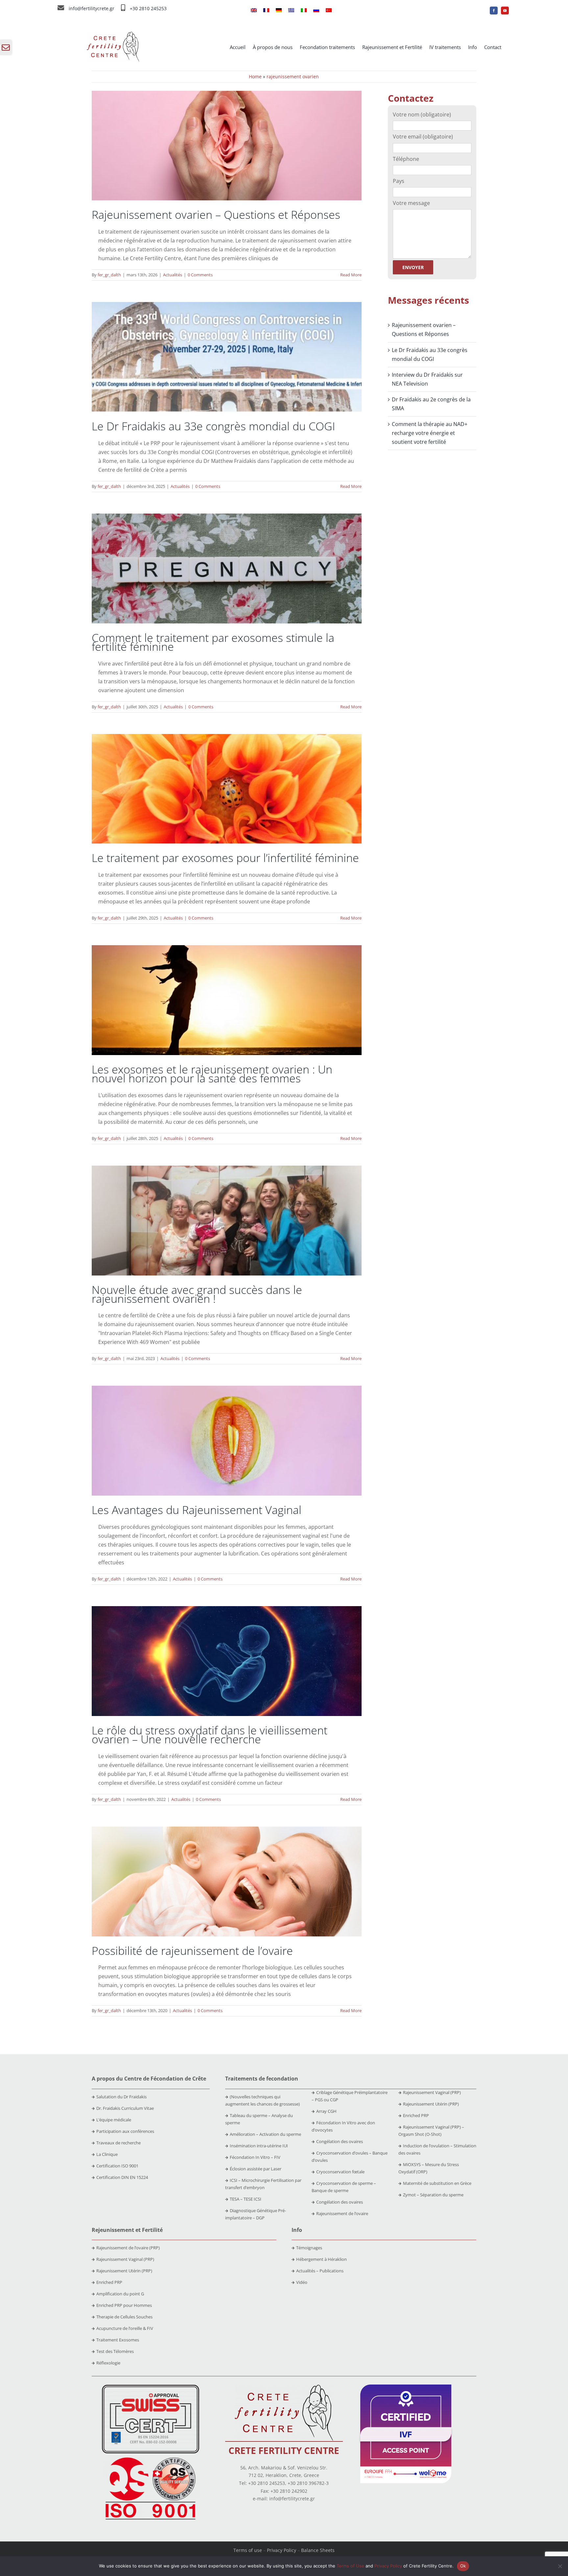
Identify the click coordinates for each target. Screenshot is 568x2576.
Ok (463, 2566)
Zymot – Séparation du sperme (433, 2195)
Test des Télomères (115, 2351)
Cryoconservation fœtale (340, 2172)
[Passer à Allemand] (279, 11)
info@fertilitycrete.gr (92, 8)
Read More (351, 275)
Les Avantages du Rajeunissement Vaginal (197, 1510)
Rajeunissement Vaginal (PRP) (432, 2092)
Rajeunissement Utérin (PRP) (431, 2104)
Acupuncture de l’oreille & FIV (125, 2328)
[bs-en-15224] (151, 2387)
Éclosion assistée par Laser (256, 2169)
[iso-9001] (151, 2458)
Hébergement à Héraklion (321, 2259)
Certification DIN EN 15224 (122, 2177)
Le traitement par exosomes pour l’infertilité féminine (225, 858)
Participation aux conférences (125, 2131)
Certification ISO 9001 (117, 2166)
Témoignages (309, 2248)
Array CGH (326, 2111)
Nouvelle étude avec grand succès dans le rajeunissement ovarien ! (197, 1294)
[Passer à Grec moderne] (291, 11)
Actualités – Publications (320, 2271)
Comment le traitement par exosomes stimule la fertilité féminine (213, 642)
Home (255, 76)
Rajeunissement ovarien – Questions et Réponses (216, 215)
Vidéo (302, 2282)
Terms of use (248, 2550)
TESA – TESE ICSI (246, 2199)
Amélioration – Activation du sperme (265, 2134)
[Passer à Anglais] (254, 11)
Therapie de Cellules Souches (124, 2317)
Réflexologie (108, 2363)
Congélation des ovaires (340, 2141)
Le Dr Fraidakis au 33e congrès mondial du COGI (213, 426)
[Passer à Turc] (329, 11)
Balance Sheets (318, 2550)
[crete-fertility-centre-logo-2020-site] (113, 34)
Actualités (173, 275)
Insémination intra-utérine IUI (259, 2146)
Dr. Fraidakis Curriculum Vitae (125, 2108)
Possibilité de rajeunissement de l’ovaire (192, 1951)
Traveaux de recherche (118, 2143)
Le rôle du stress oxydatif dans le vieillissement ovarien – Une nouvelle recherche (210, 1735)
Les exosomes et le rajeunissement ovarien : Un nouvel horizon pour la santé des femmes (212, 1074)
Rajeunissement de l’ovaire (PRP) (128, 2248)
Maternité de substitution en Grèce (437, 2183)
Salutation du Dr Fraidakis (121, 2097)
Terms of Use (350, 2566)
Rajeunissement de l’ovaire (342, 2213)
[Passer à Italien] (304, 11)
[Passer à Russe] (316, 11)
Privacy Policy (282, 2550)
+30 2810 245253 (148, 8)
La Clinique (107, 2154)
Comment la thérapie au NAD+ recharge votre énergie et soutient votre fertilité (430, 433)
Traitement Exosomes (118, 2340)
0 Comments (200, 275)
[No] (560, 2566)
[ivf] (406, 2387)
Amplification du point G (120, 2294)
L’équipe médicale (114, 2120)
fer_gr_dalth (109, 275)
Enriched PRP (416, 2115)
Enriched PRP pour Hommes (124, 2305)
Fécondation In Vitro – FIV (255, 2157)
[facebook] (494, 11)
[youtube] (505, 11)
